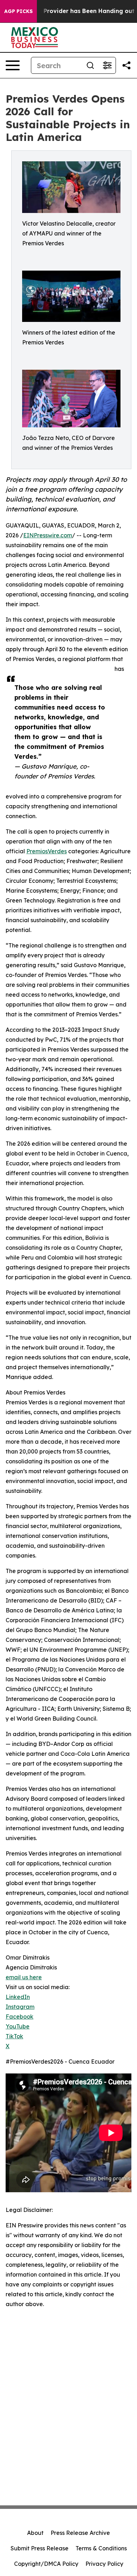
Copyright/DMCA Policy (46, 2564)
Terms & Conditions (101, 2548)
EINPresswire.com (48, 535)
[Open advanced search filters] (107, 65)
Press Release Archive (80, 2533)
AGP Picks (18, 11)
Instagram (20, 2007)
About (35, 2533)
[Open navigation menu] (13, 65)
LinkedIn (18, 1997)
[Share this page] (126, 65)
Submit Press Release (40, 2548)
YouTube (18, 2026)
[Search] (90, 65)
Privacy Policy (104, 2564)
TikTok (14, 2036)
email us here (24, 1977)
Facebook (19, 2017)
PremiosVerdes (47, 851)
